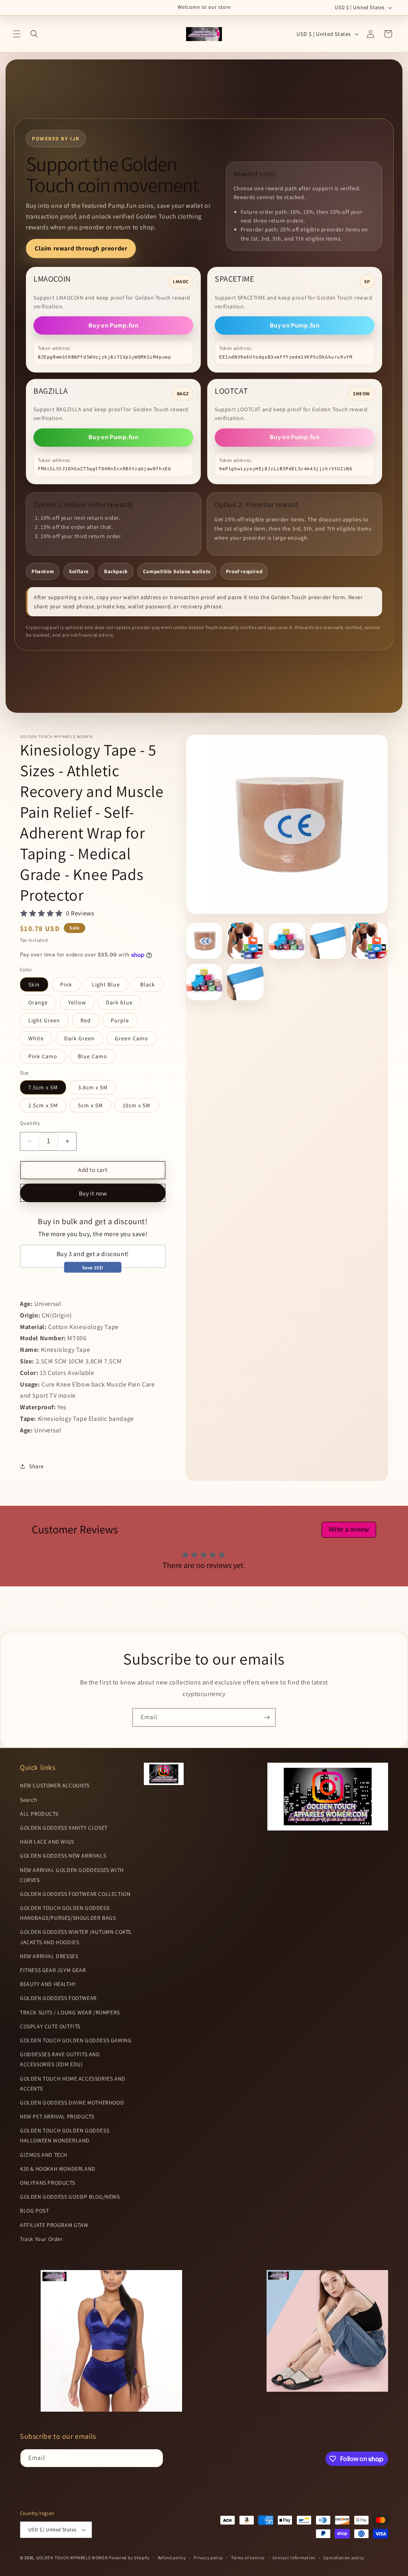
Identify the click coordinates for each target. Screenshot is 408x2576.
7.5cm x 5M (43, 1087)
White (36, 1038)
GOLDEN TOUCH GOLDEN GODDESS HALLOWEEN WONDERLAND (65, 2135)
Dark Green (79, 1038)
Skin (34, 984)
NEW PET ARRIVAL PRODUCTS (57, 2116)
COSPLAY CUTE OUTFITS (50, 2026)
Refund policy (172, 2558)
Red (86, 1020)
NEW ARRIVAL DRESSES (49, 1956)
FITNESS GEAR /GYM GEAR (53, 1970)
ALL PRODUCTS (39, 1814)
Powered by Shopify (129, 2558)
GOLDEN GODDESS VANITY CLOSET (64, 1828)
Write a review (349, 1530)
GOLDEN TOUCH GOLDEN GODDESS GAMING (76, 2040)
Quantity (30, 1123)
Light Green (44, 1020)
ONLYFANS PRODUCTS (47, 2183)
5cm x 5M (90, 1105)
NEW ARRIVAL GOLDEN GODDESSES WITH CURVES (72, 1875)
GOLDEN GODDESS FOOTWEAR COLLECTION (75, 1894)
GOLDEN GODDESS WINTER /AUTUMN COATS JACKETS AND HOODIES (76, 1937)
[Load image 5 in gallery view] (369, 941)
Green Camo (131, 1038)
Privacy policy (208, 2558)
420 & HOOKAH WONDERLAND (58, 2169)
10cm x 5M (136, 1105)
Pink (66, 984)
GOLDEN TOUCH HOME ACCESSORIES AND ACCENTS (73, 2084)
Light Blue (106, 984)
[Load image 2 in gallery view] (245, 941)
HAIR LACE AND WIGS (47, 1842)
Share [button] (36, 1466)
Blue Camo (92, 1056)
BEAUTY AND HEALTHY (48, 1984)
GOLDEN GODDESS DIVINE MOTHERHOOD (72, 2103)
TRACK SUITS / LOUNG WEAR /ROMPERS (70, 2012)
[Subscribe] (267, 1717)
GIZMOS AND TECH (44, 2155)
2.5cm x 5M (43, 1105)
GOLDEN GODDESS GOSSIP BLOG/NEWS (70, 2197)
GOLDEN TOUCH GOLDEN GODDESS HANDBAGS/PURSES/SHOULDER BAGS (68, 1913)
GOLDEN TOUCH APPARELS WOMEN (73, 2558)
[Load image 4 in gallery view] (328, 941)
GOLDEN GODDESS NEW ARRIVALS (63, 1856)
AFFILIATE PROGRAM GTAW (54, 2225)
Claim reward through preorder (81, 248)
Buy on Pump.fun (113, 325)
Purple (120, 1020)
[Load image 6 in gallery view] (204, 982)
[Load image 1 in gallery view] (204, 941)
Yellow (77, 1002)
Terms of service (248, 2558)
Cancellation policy (344, 2558)
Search (29, 1800)
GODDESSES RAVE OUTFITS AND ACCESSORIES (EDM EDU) (60, 2059)
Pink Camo (43, 1056)
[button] (17, 34)
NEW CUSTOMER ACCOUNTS (55, 1785)
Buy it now (93, 1193)
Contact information (294, 2558)
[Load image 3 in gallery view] (287, 941)
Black (148, 984)
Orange (38, 1002)
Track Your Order (41, 2239)
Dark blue (119, 1002)
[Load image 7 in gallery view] (245, 982)
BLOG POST (34, 2211)
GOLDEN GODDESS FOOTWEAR (58, 1998)
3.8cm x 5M (93, 1087)
